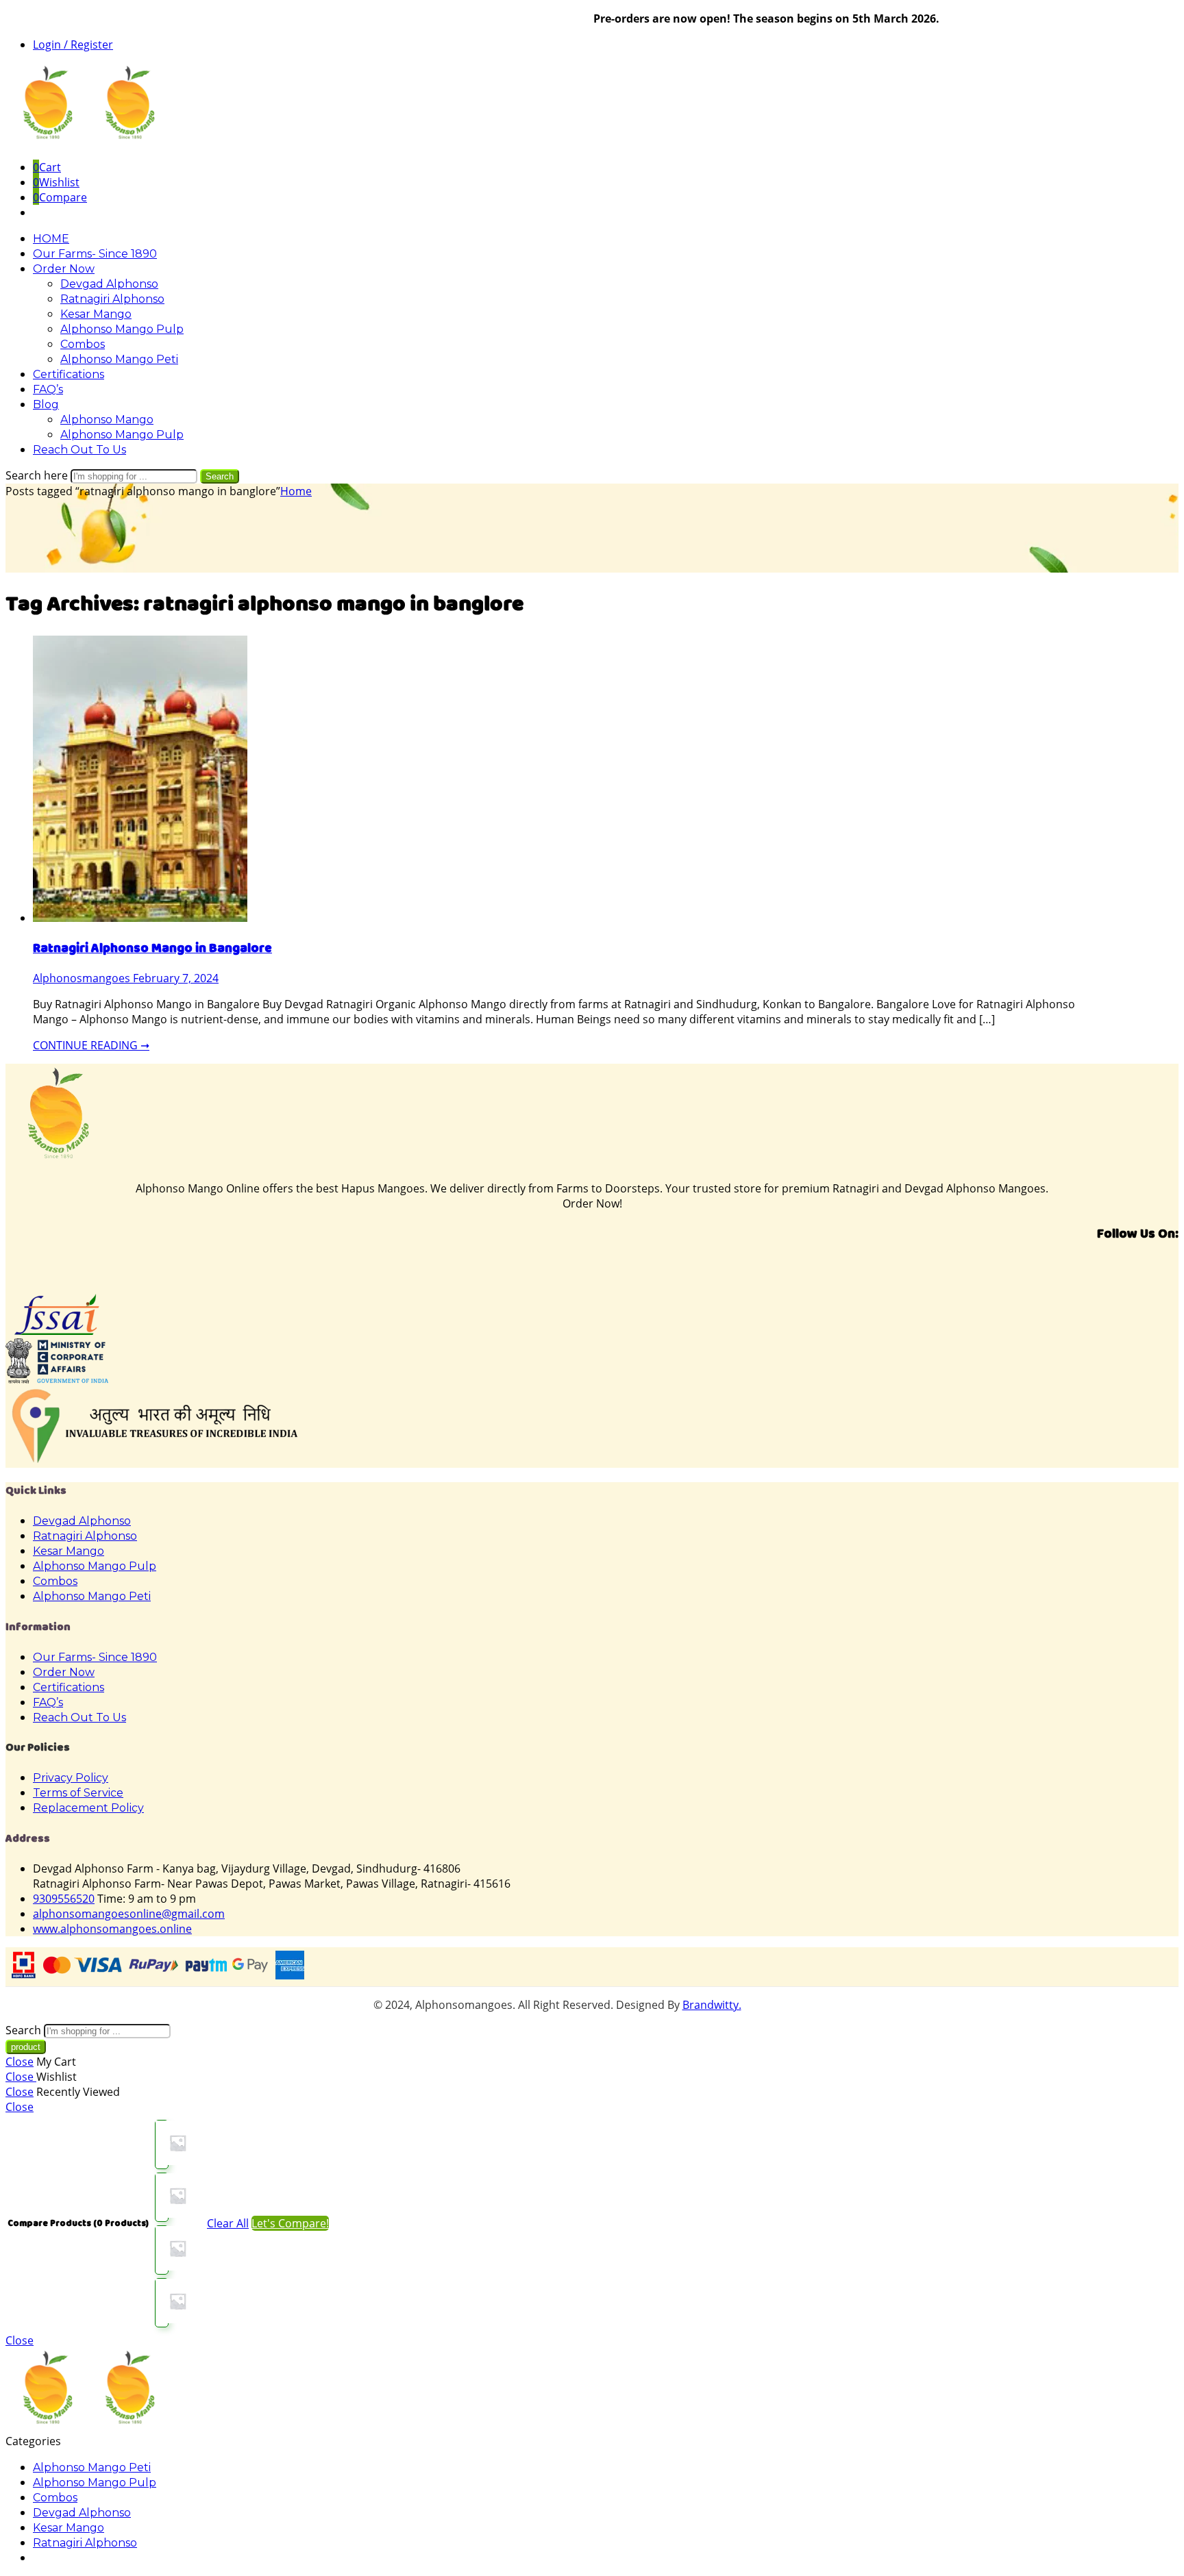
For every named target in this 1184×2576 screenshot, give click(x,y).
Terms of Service (78, 1793)
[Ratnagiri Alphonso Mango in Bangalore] (140, 918)
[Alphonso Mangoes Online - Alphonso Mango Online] (88, 141)
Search (220, 476)
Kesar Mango (96, 314)
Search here (38, 475)
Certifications (69, 374)
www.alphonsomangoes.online (112, 1929)
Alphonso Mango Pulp (122, 329)
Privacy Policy (71, 1778)
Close (20, 2062)
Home (296, 491)
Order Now (64, 269)
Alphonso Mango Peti (119, 359)
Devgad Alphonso (109, 284)
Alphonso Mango (107, 420)
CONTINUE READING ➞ (91, 1045)
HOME (51, 239)
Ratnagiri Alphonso (112, 299)
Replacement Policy (88, 1808)
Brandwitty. (712, 2005)
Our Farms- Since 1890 (95, 254)
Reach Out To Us (79, 450)
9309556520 (64, 1899)
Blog (46, 404)
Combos (83, 344)
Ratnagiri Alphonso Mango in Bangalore (152, 948)
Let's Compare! (290, 2223)
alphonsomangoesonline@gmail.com (129, 1914)
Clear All (228, 2223)
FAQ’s (48, 389)
